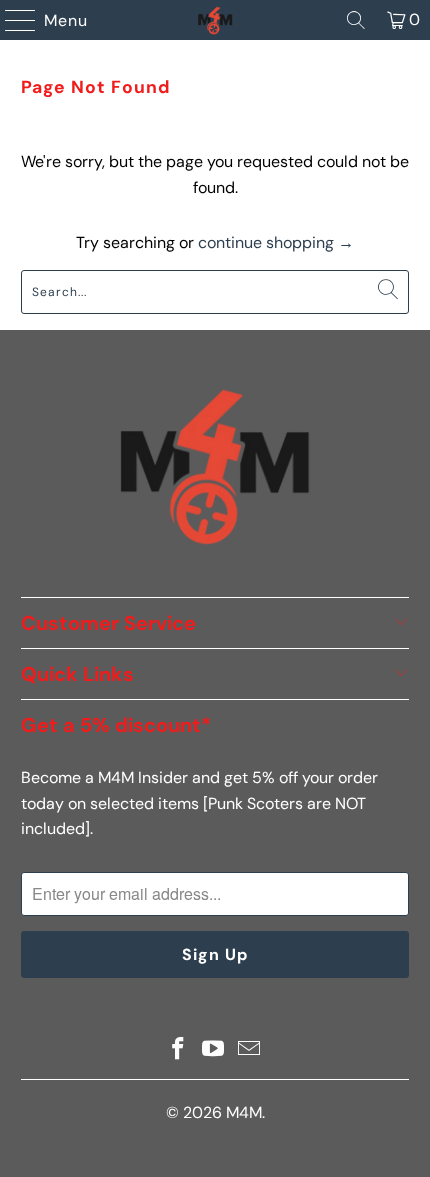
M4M (244, 1112)
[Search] (356, 20)
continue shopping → (276, 242)
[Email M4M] (250, 1050)
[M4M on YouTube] (214, 1050)
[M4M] (215, 20)
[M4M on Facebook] (178, 1050)
